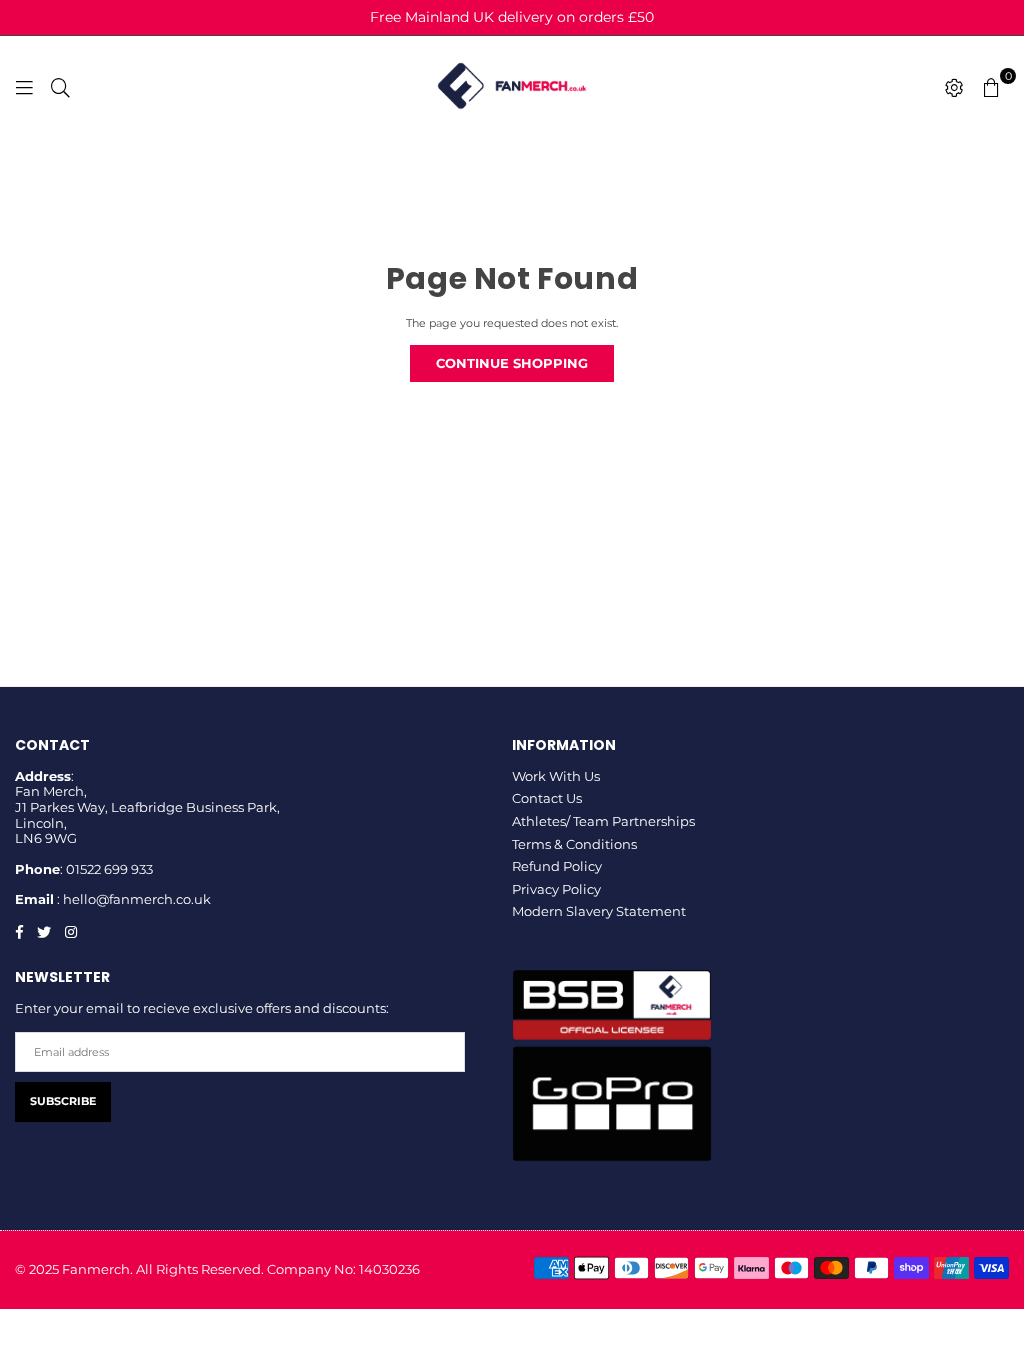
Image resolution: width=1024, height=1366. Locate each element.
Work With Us (556, 776)
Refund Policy (557, 866)
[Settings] (954, 86)
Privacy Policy (556, 889)
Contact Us (547, 798)
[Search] (60, 86)
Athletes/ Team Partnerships (603, 821)
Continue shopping (512, 363)
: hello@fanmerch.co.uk (132, 899)
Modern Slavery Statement (599, 911)
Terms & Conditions (574, 844)
